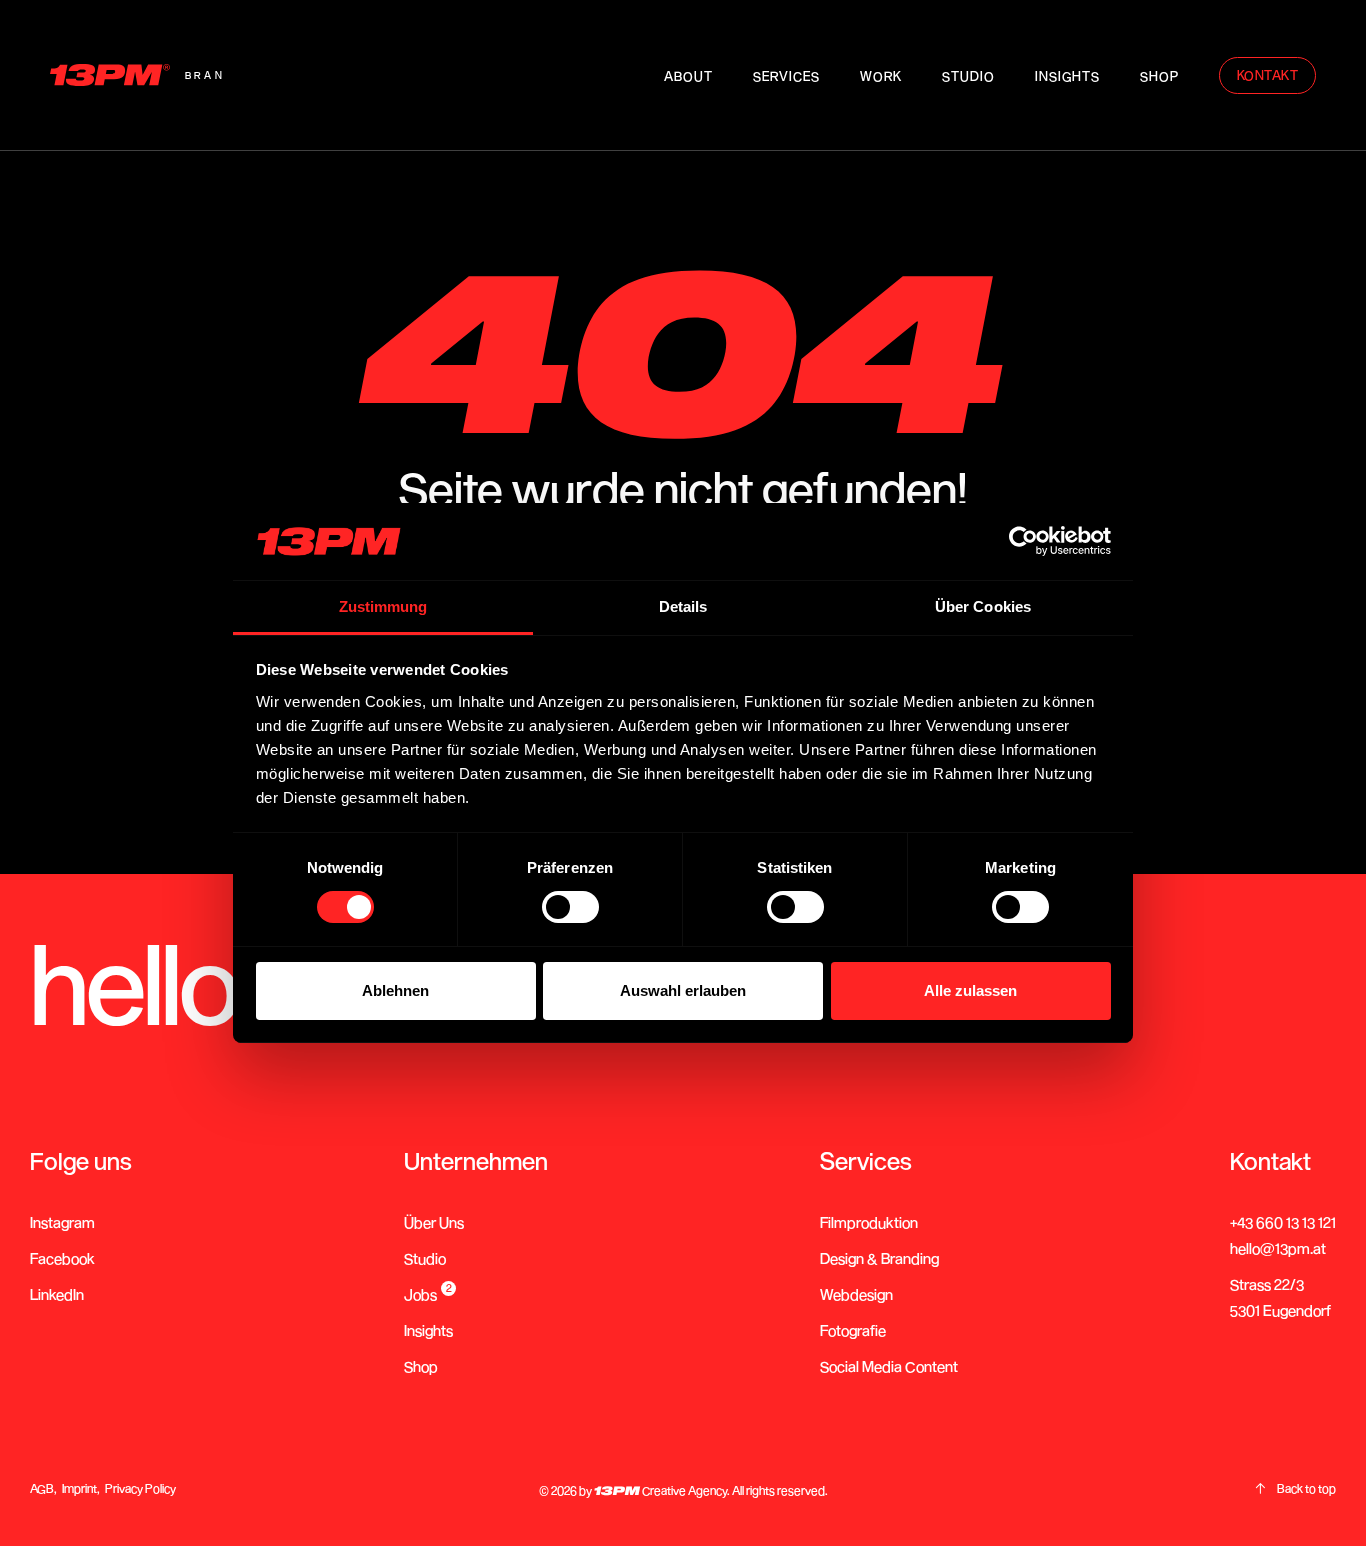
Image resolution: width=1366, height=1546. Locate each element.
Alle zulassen (970, 990)
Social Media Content (889, 1366)
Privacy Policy (140, 1488)
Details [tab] (683, 606)
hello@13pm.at (1278, 1248)
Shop (421, 1366)
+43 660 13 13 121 (1283, 1222)
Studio (425, 1258)
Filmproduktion (869, 1222)
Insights (428, 1330)
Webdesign (856, 1294)
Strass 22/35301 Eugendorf (1280, 1297)
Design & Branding (879, 1258)
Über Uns (434, 1222)
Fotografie (853, 1330)
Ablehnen (395, 990)
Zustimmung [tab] (383, 606)
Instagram (62, 1222)
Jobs (420, 1294)
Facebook (62, 1258)
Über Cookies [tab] (983, 606)
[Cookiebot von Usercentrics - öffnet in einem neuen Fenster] (1023, 541)
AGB (42, 1488)
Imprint (79, 1488)
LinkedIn (57, 1294)
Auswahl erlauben (683, 990)
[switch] (570, 907)
